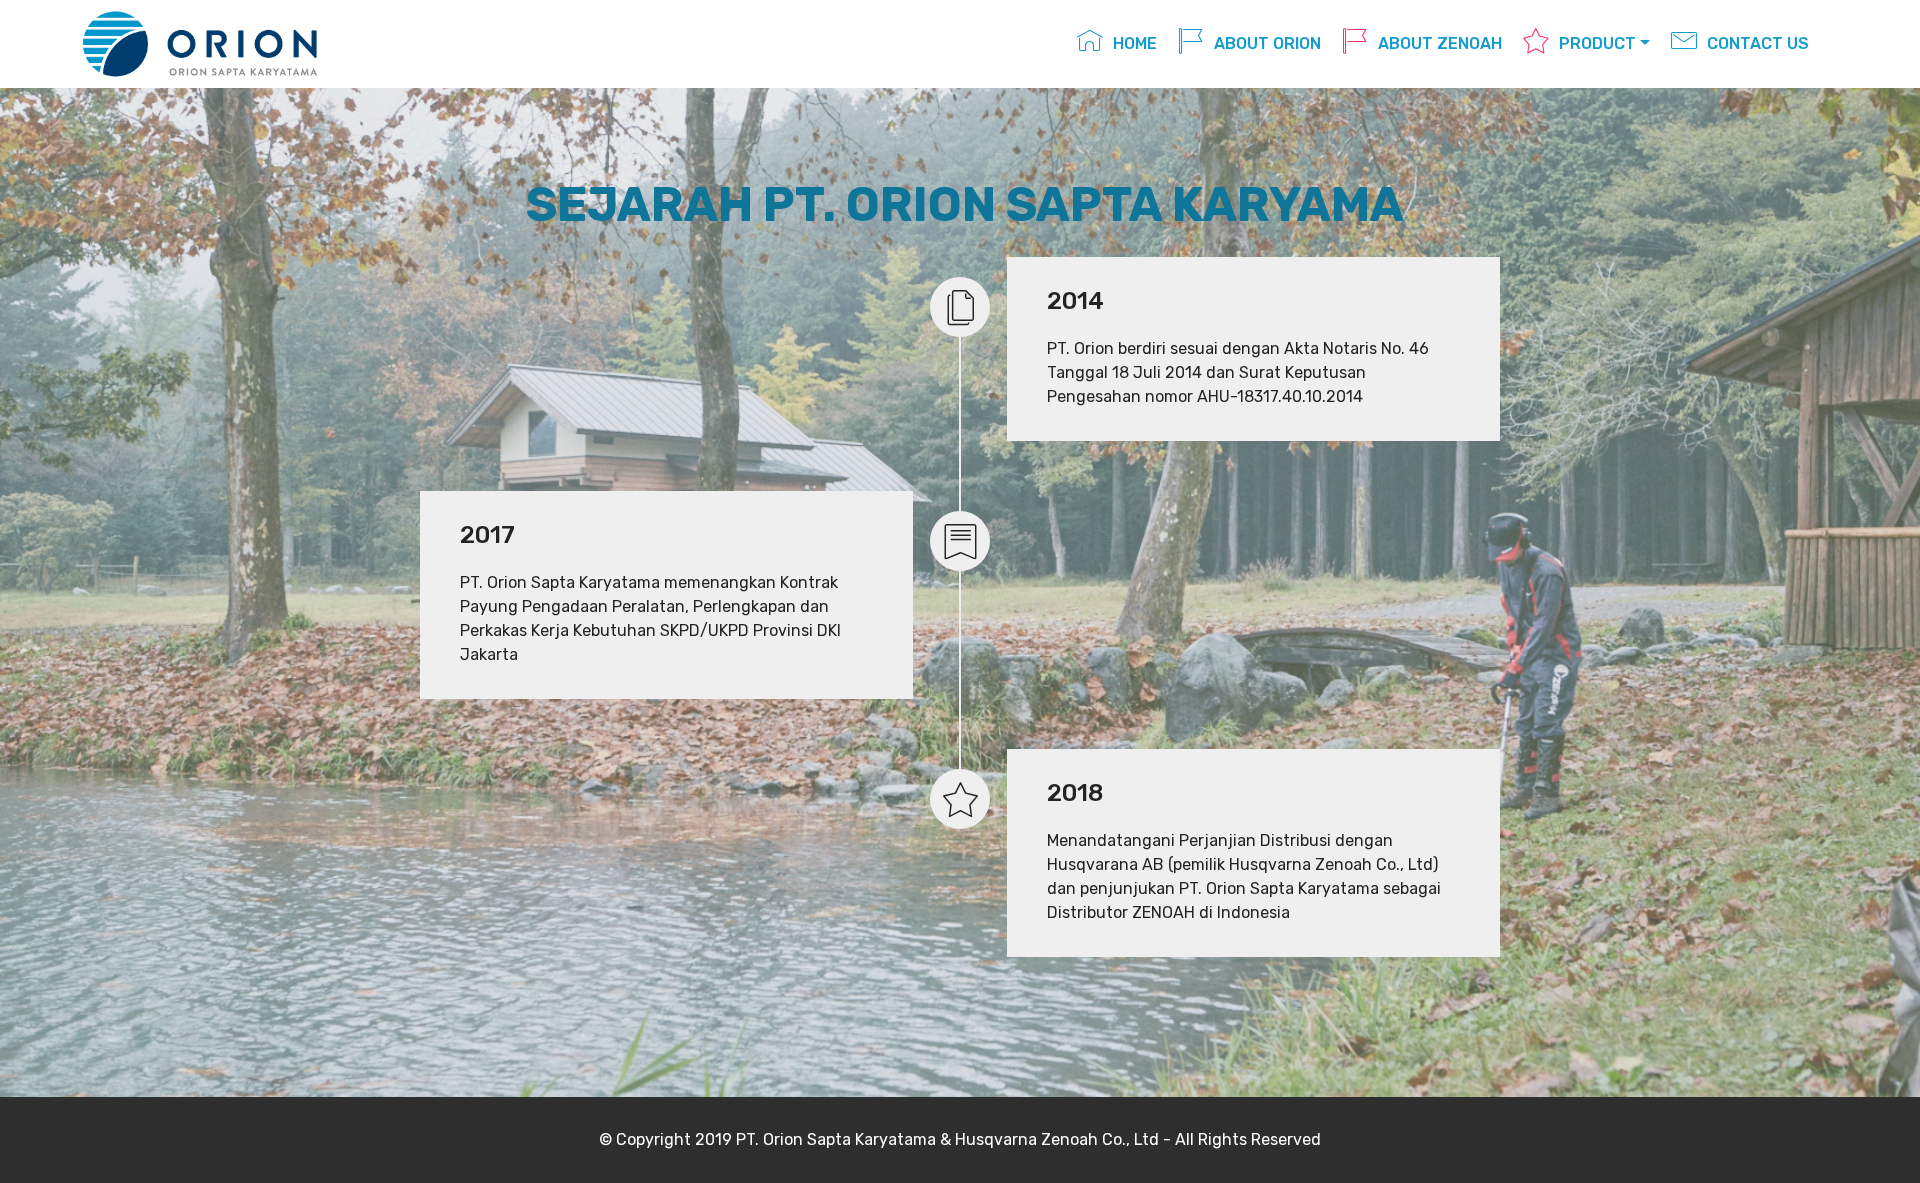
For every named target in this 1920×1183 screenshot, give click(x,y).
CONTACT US (1758, 43)
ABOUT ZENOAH (1440, 43)
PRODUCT (1597, 43)
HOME (1135, 43)
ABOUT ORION (1267, 43)
